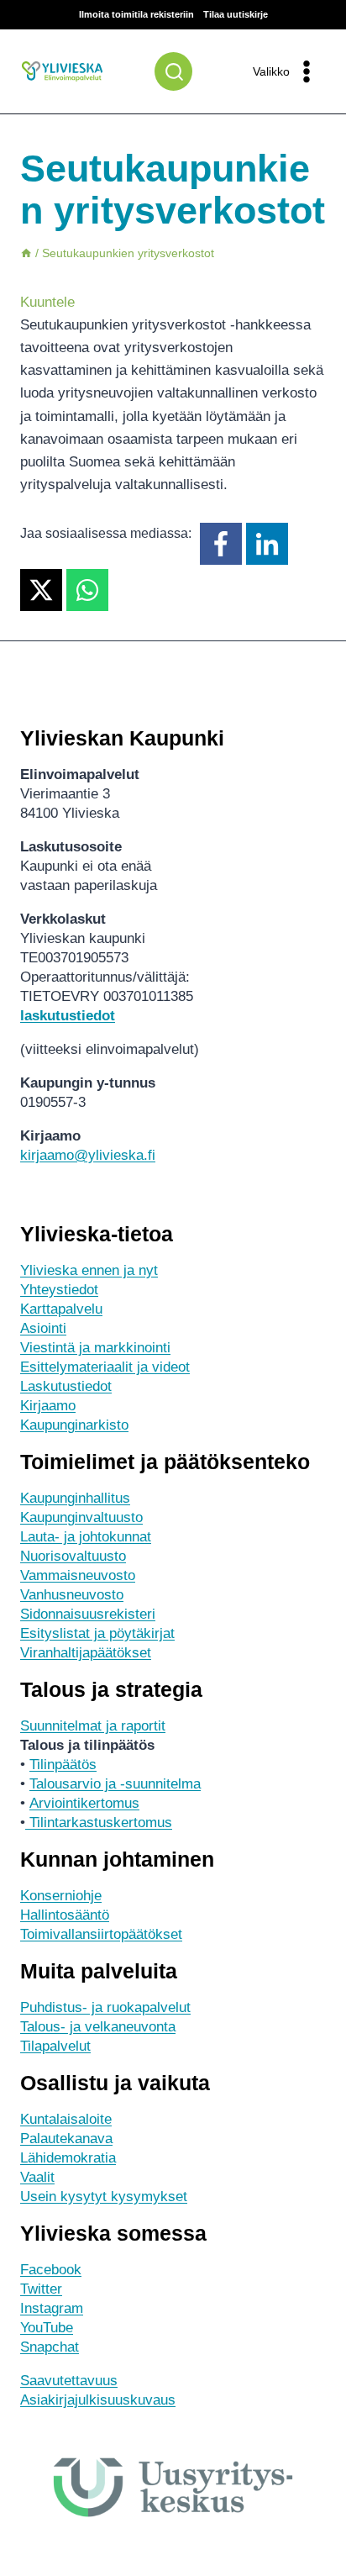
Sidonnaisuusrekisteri (88, 1614)
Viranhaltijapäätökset (86, 1653)
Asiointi (43, 1328)
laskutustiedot (68, 1016)
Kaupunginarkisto (74, 1425)
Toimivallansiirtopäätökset (101, 1934)
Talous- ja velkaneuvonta (98, 2027)
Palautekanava (66, 2139)
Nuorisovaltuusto (73, 1556)
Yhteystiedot (59, 1290)
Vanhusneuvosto (72, 1595)
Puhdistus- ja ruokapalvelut (105, 2007)
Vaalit (37, 2177)
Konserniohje (61, 1896)
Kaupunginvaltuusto (81, 1517)
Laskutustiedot (66, 1386)
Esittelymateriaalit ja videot (105, 1367)
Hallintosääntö (65, 1915)
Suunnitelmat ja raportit (93, 1726)
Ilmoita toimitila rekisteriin (136, 14)
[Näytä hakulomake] (173, 71)
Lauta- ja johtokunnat (86, 1537)
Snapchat (50, 2347)
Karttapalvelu (61, 1309)
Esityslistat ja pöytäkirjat (97, 1633)
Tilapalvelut (55, 2046)
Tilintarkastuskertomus (99, 1823)
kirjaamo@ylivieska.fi (88, 1155)
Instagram (52, 2308)
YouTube (47, 2328)
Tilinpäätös (63, 1765)
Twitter (41, 2289)
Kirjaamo (48, 1406)
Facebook (51, 2270)
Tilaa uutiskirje (236, 14)
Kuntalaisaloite (66, 2119)
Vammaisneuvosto (78, 1575)
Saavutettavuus (69, 2381)
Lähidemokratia (68, 2158)
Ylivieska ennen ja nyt (89, 1270)
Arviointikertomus (84, 1803)
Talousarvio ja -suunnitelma (115, 1784)
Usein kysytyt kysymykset (104, 2197)
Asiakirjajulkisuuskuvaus (98, 2400)
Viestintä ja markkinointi (95, 1348)
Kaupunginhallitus (75, 1498)
